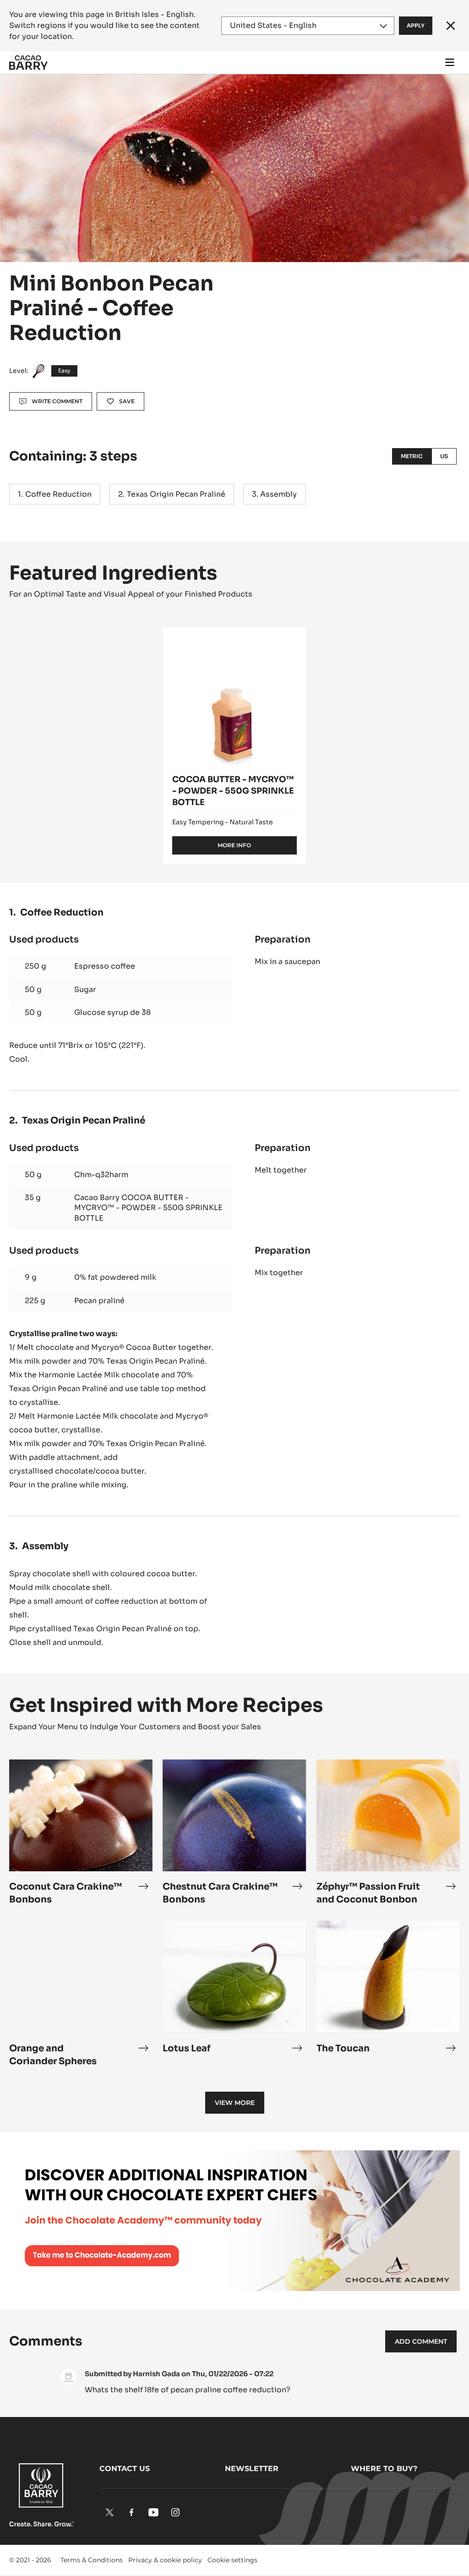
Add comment (421, 2341)
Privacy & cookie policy (165, 2560)
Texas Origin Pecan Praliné (176, 494)
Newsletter (252, 2469)
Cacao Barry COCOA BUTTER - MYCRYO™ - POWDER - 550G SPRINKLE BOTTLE (148, 1208)
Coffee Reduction (58, 494)
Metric (412, 456)
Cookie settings (232, 2560)
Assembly (278, 494)
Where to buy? (384, 2469)
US (444, 456)
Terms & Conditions (92, 2560)
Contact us (125, 2469)
